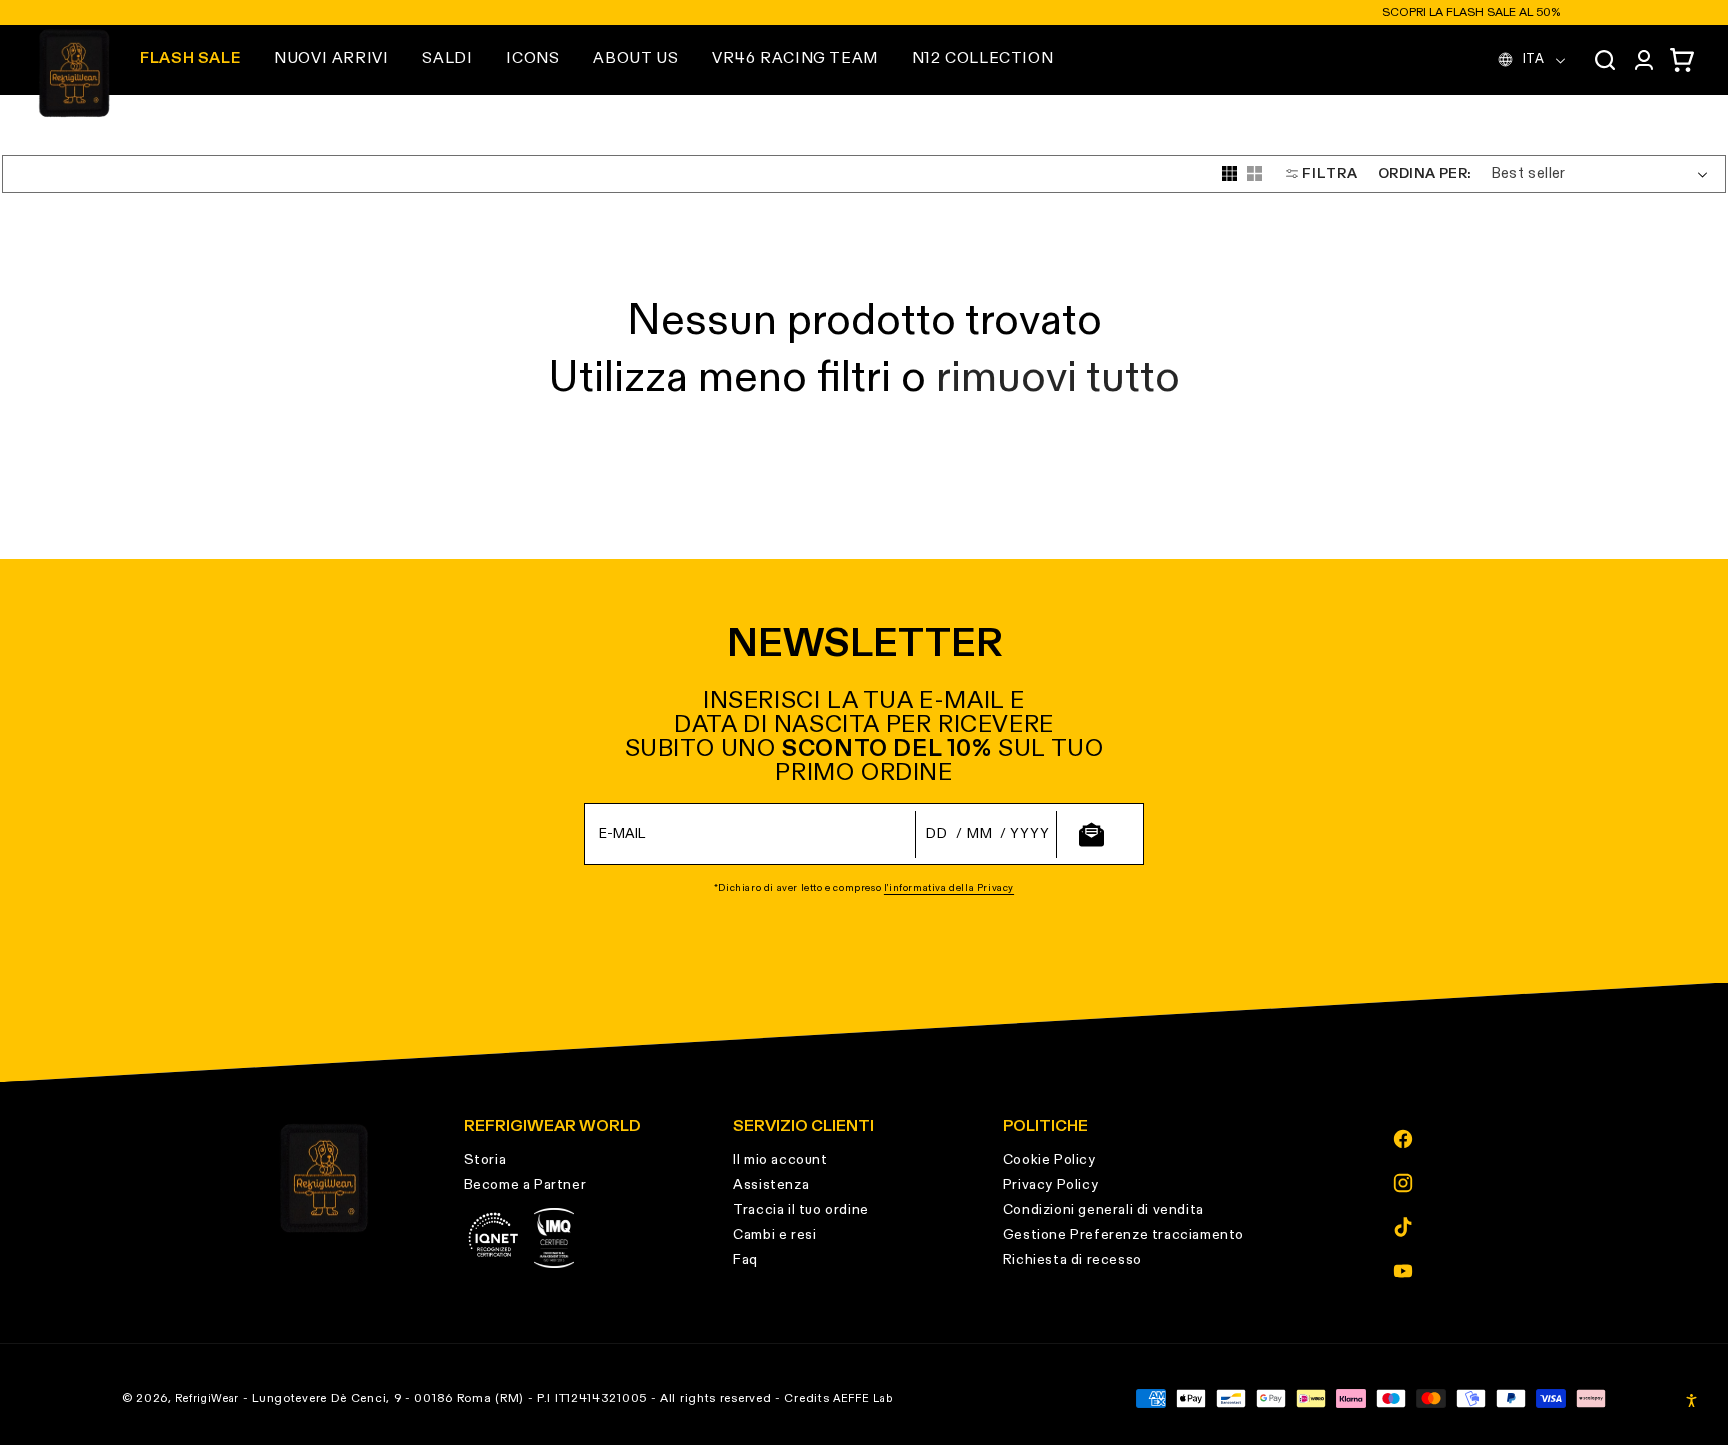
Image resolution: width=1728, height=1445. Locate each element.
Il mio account (780, 1160)
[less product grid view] (1254, 173)
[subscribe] (1091, 834)
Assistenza (771, 1185)
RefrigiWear (207, 1398)
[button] (331, 59)
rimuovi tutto (1058, 379)
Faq (745, 1260)
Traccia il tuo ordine (801, 1210)
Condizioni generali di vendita (1103, 1210)
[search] (1605, 60)
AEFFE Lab (862, 1398)
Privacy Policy (1050, 1185)
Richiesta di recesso (1072, 1260)
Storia (485, 1160)
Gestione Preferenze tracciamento (1123, 1235)
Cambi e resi (774, 1235)
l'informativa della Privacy (949, 888)
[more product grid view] (1229, 173)
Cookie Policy (1049, 1160)
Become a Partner (525, 1185)
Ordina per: (1424, 173)
